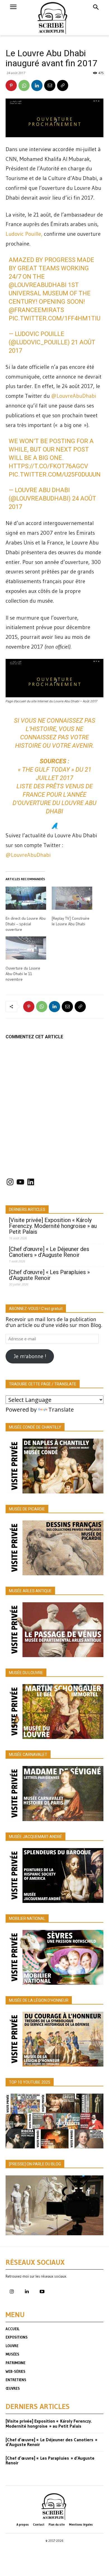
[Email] (50, 85)
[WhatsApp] (24, 85)
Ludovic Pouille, (24, 234)
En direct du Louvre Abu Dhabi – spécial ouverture (26, 924)
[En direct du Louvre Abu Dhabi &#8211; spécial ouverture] (26, 898)
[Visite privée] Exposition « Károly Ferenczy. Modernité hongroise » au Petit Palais (53, 1226)
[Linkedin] (37, 85)
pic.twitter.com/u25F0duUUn (55, 474)
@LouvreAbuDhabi (38, 285)
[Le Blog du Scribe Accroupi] (55, 18)
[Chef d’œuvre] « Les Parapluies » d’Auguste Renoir (49, 1275)
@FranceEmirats (36, 310)
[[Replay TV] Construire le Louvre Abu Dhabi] (72, 898)
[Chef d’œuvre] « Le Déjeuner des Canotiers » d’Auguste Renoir (49, 1252)
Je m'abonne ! (30, 1356)
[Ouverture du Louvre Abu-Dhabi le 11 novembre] (26, 948)
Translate (61, 1410)
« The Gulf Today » (46, 770)
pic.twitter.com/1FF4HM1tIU (54, 318)
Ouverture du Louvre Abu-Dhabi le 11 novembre (23, 974)
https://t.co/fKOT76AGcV (48, 466)
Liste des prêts (40, 786)
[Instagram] (12, 2292)
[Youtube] (42, 2292)
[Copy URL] (63, 85)
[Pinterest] (11, 85)
